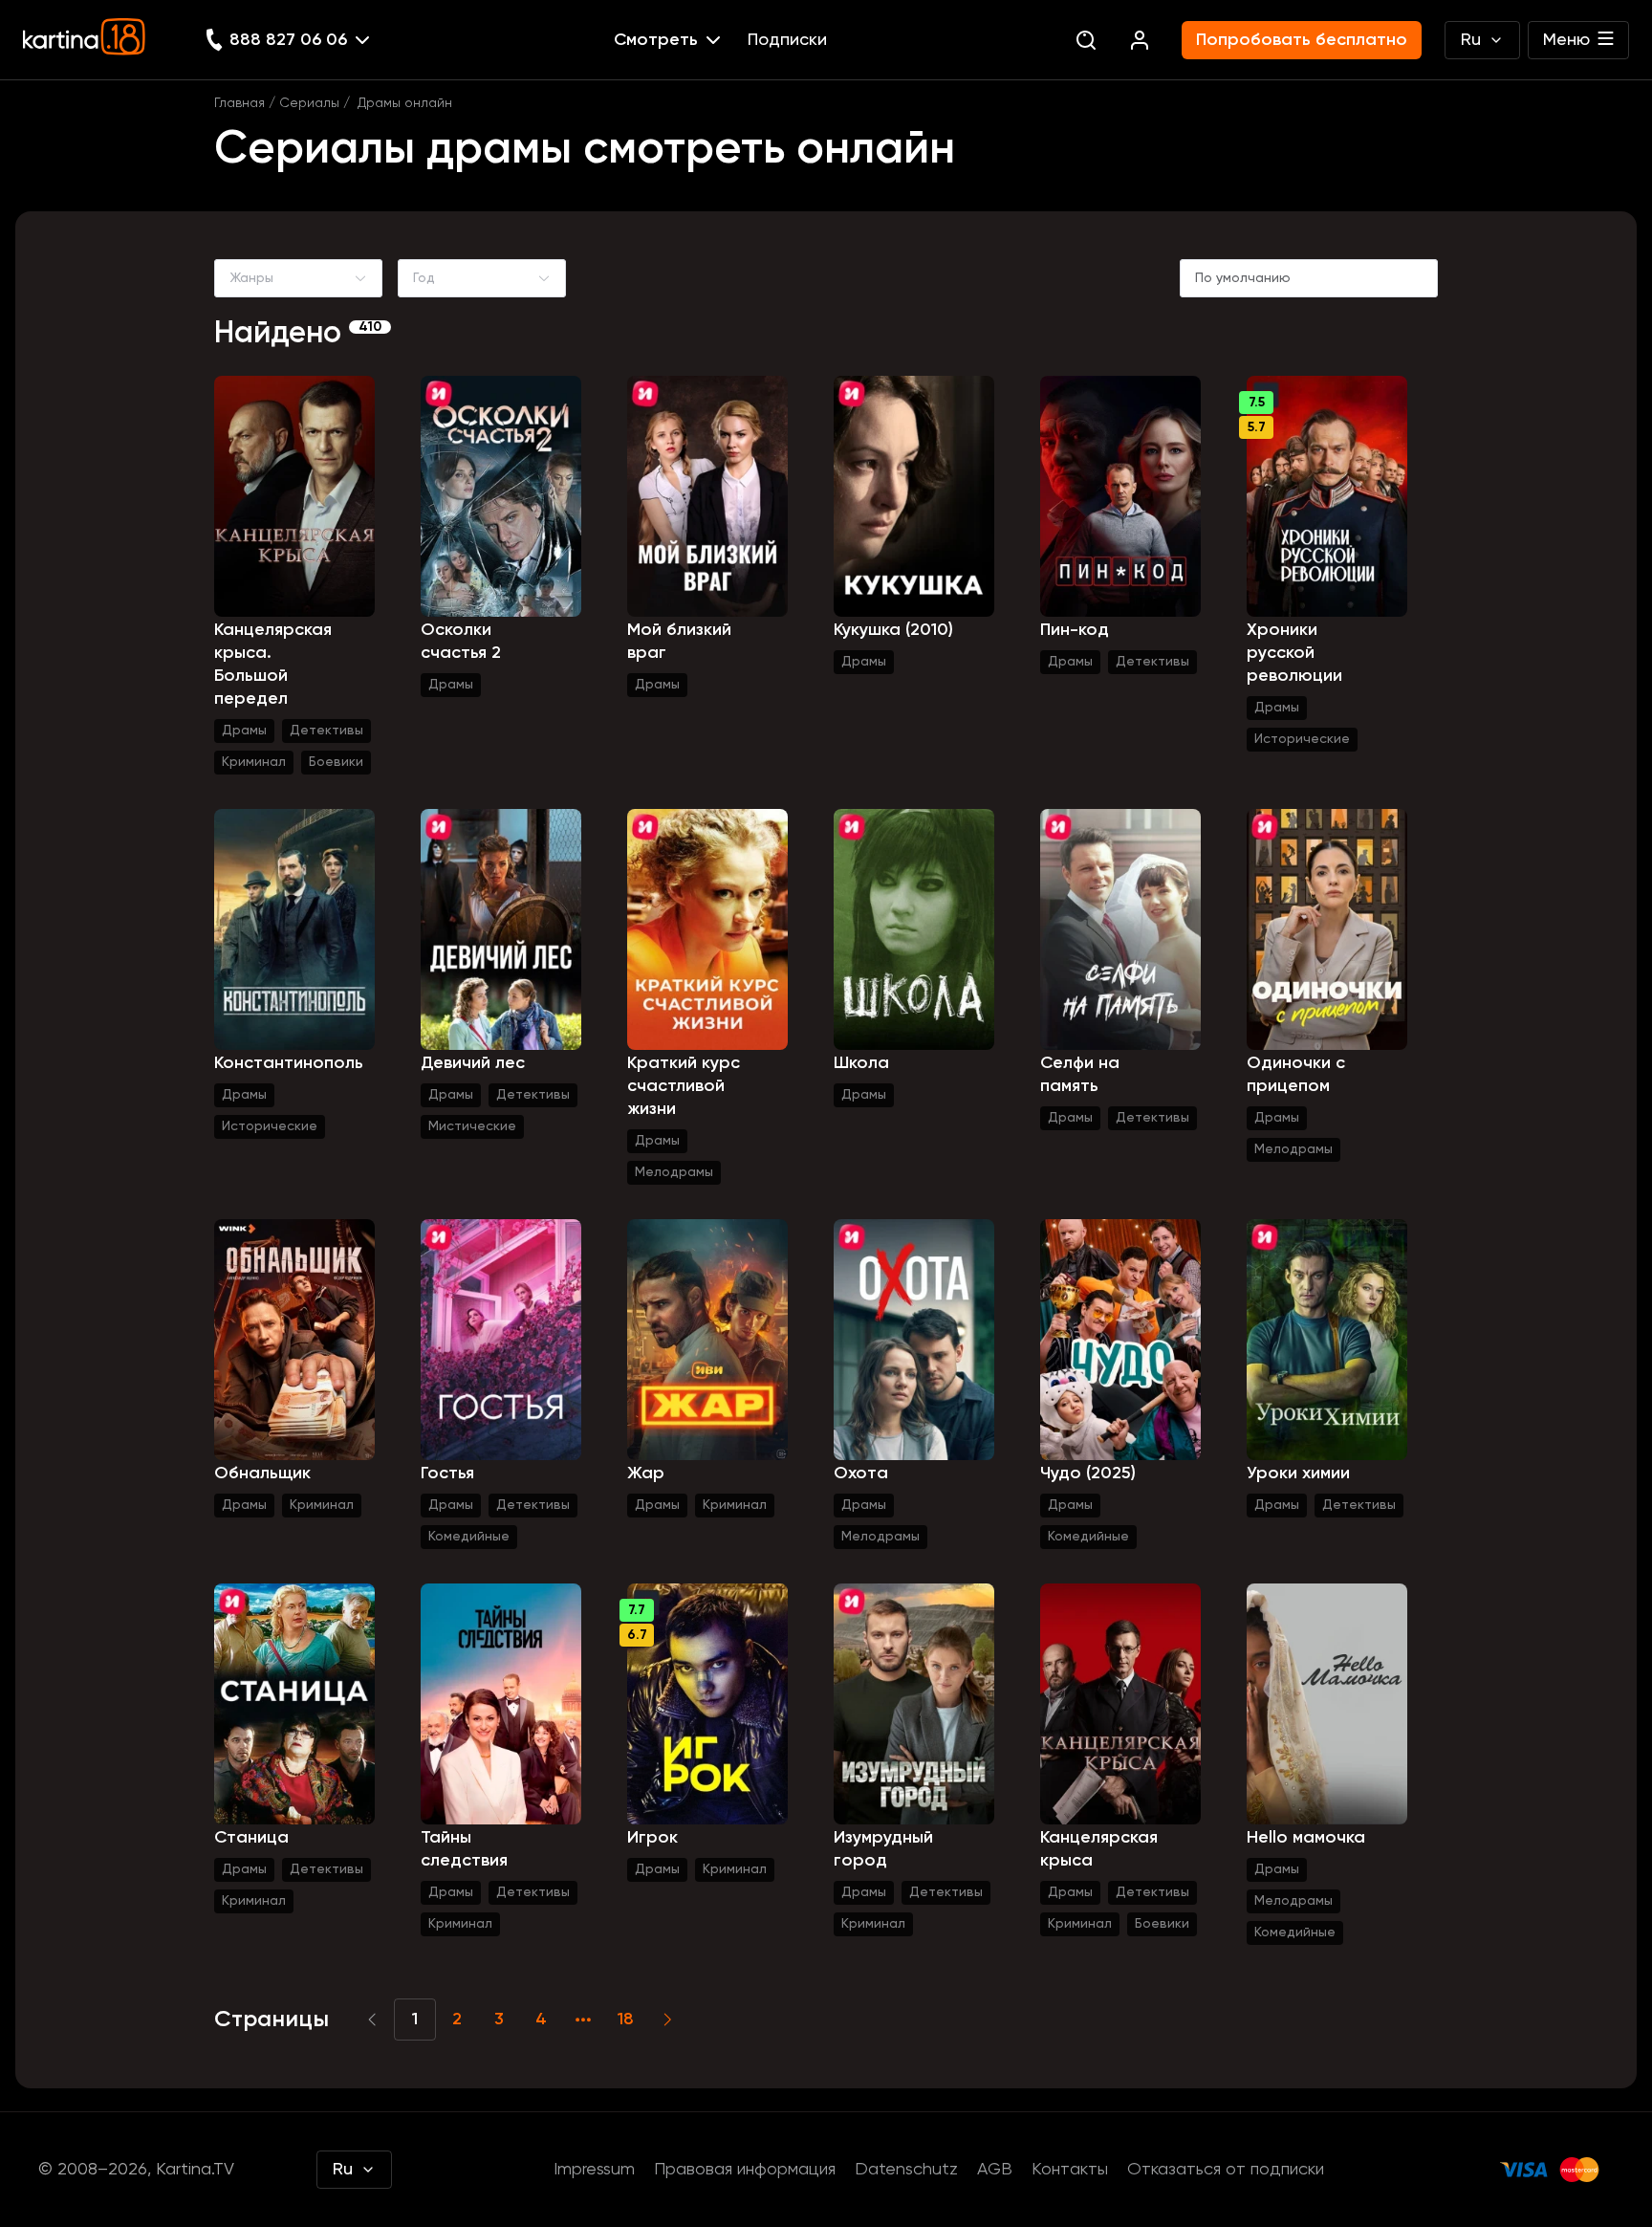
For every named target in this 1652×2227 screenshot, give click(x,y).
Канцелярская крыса (1099, 1849)
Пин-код (1075, 630)
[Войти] (1140, 40)
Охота (861, 1474)
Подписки (787, 40)
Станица (251, 1838)
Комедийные (469, 1537)
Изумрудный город (883, 1849)
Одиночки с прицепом (1296, 1075)
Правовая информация (745, 2170)
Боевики (336, 762)
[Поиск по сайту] (1086, 40)
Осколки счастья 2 (461, 642)
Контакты (1070, 2170)
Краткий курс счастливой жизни (684, 1086)
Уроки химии (1298, 1474)
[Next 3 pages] (583, 2020)
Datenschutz (906, 2170)
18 (626, 2020)
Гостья (447, 1474)
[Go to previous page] (373, 2020)
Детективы (326, 731)
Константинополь (289, 1063)
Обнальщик (262, 1474)
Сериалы (309, 103)
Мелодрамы (674, 1172)
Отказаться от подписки (1226, 2170)
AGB (995, 2170)
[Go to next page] (667, 2020)
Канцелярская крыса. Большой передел (273, 665)
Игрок (652, 1838)
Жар (646, 1474)
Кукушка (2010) (893, 630)
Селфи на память (1080, 1075)
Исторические (1302, 739)
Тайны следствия (464, 1849)
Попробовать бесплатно (1302, 40)
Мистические (472, 1126)
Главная (239, 103)
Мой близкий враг (679, 642)
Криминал (254, 762)
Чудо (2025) (1088, 1474)
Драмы (244, 731)
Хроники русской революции (1294, 653)
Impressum (594, 2170)
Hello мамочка (1306, 1838)
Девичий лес (473, 1063)
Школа (861, 1063)
